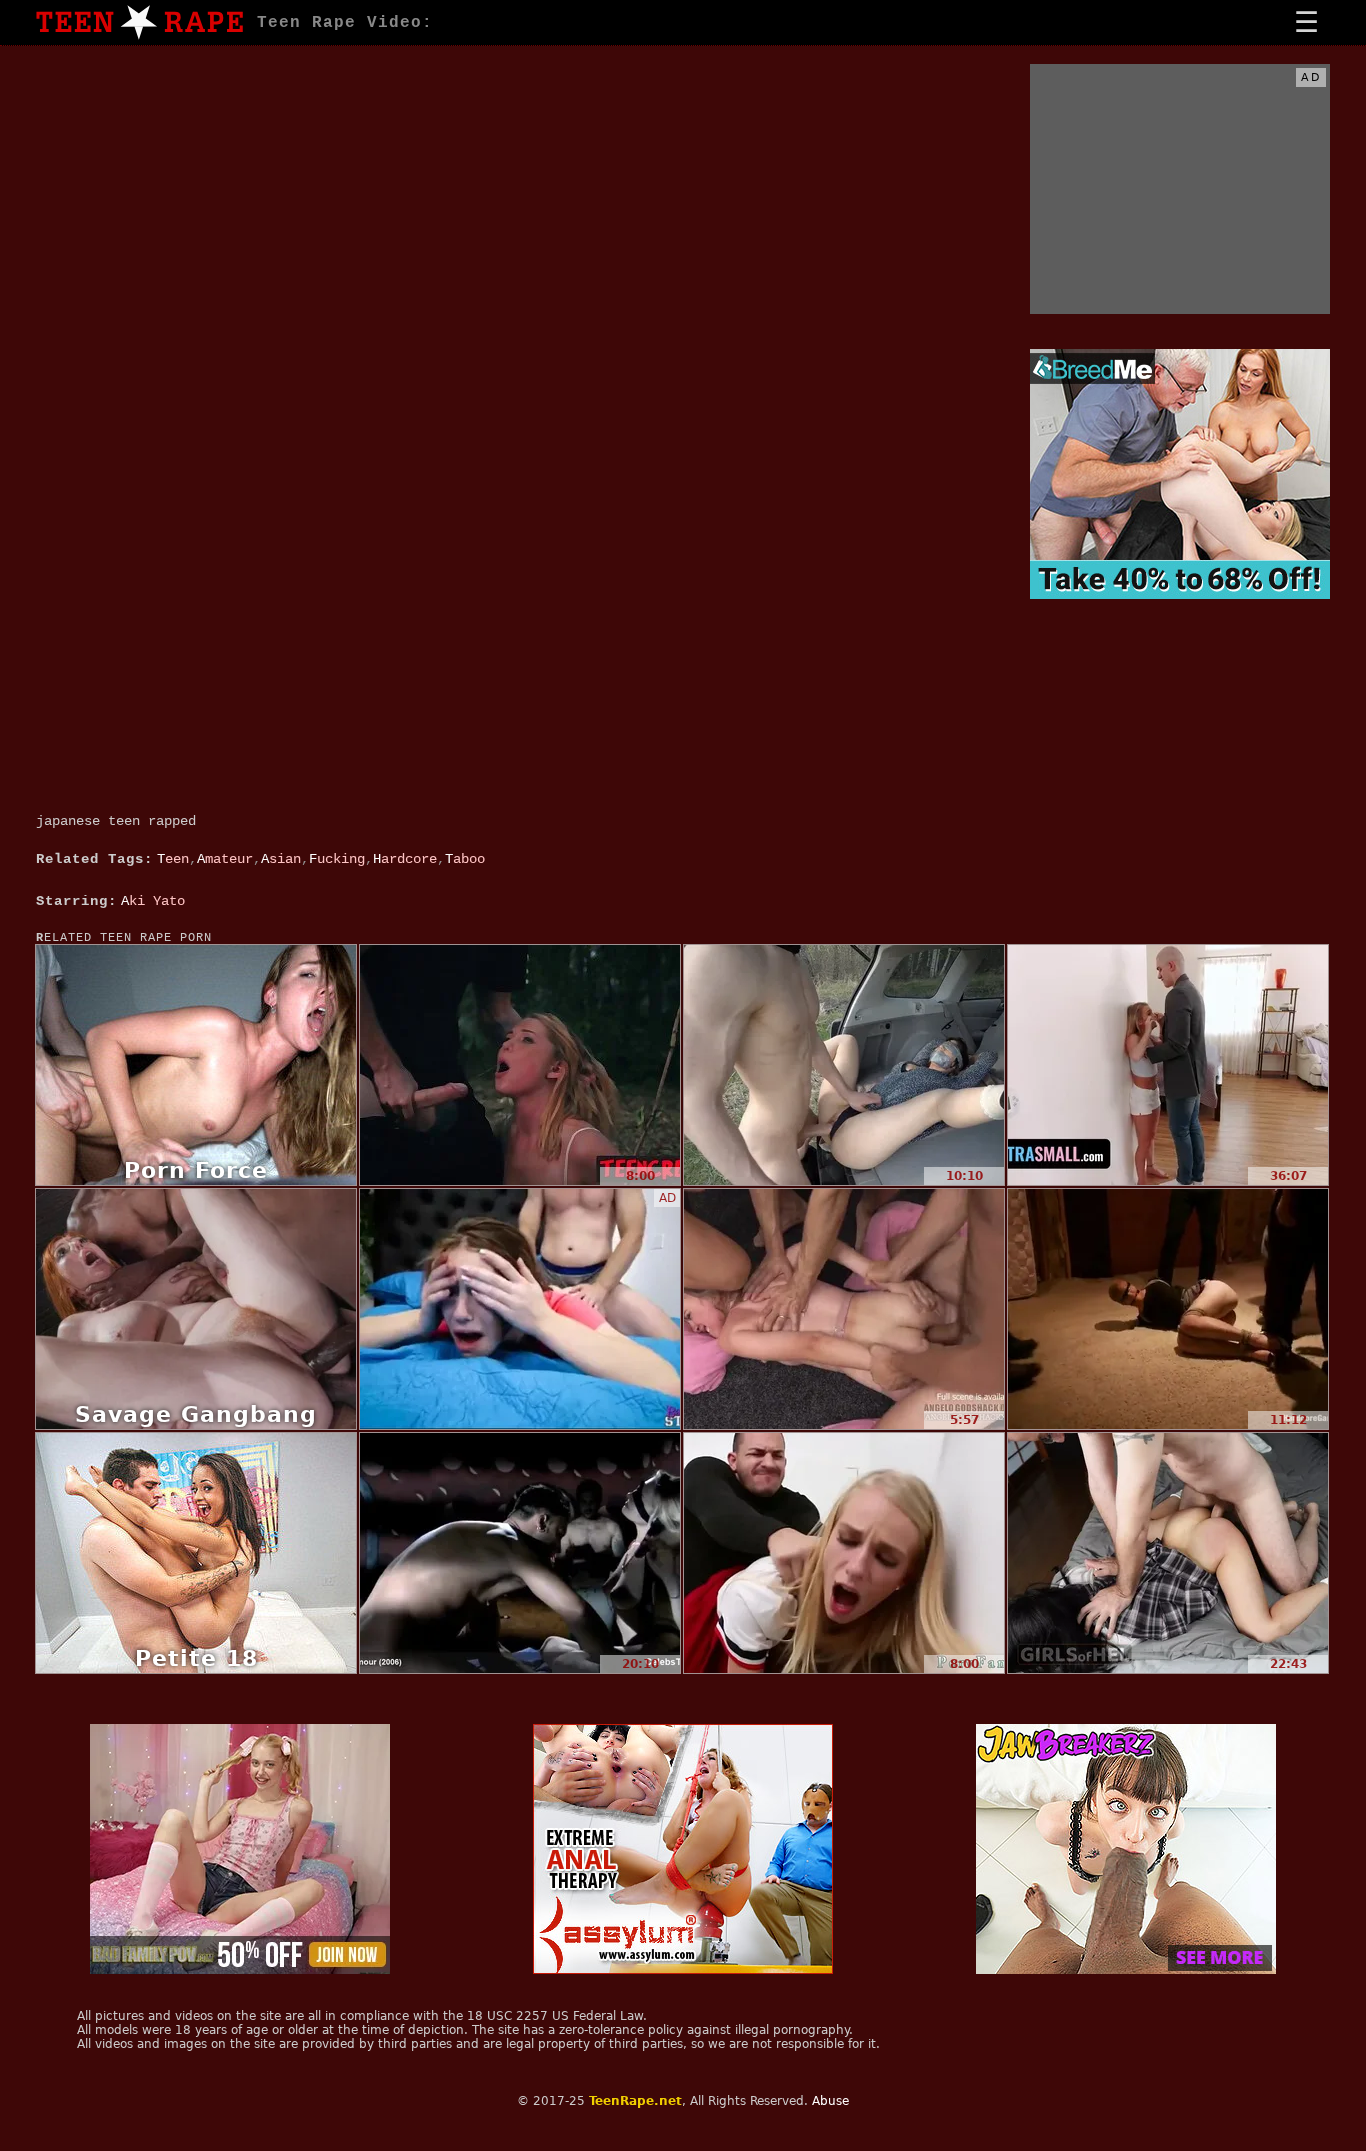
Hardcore (405, 859)
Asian (281, 859)
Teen (173, 859)
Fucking (337, 859)
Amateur (225, 859)
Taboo (465, 859)
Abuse (830, 2101)
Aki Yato (153, 901)
